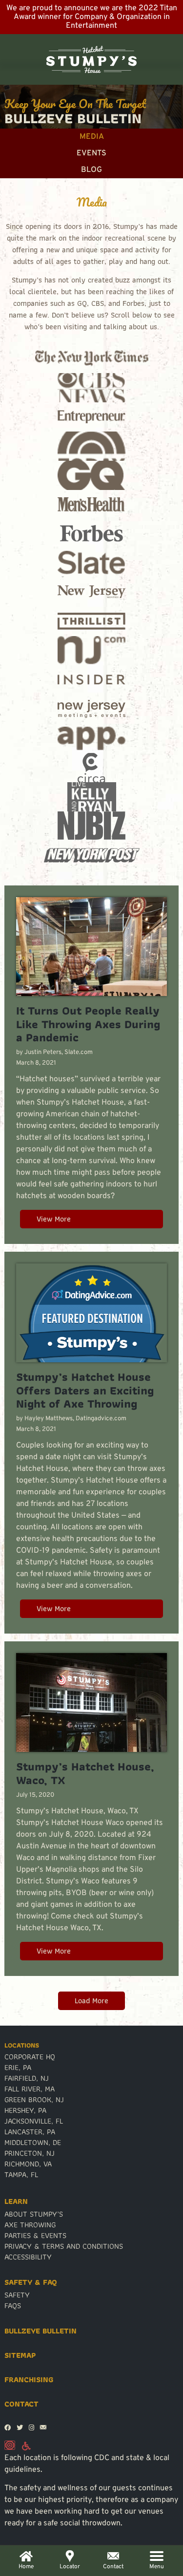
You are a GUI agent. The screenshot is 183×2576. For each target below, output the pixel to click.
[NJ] (91, 651)
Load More (91, 2001)
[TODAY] (91, 446)
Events (91, 153)
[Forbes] (91, 534)
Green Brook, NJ (34, 2100)
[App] (91, 738)
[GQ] (91, 475)
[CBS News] (91, 388)
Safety (17, 2295)
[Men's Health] (91, 505)
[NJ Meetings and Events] (91, 709)
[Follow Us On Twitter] (20, 2428)
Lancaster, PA (30, 2132)
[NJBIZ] (91, 826)
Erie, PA (18, 2068)
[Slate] (91, 563)
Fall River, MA (30, 2089)
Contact (21, 2404)
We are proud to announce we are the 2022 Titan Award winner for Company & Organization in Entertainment (92, 17)
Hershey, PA (25, 2110)
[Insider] (91, 680)
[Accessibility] (26, 2447)
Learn (16, 2201)
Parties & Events (35, 2236)
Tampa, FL (21, 2175)
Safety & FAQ (31, 2282)
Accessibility (28, 2257)
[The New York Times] (91, 358)
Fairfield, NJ (27, 2078)
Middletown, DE (33, 2143)
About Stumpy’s (34, 2214)
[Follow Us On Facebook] (8, 2428)
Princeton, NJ (30, 2153)
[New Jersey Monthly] (91, 592)
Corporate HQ (30, 2057)
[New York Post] (91, 855)
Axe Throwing (30, 2225)
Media (92, 137)
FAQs (13, 2306)
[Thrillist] (91, 621)
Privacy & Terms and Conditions (64, 2246)
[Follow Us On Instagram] (31, 2428)
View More (54, 1219)
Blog (91, 170)
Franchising (29, 2380)
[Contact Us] (43, 2428)
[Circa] (91, 768)
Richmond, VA (28, 2164)
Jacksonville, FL (34, 2121)
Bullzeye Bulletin (41, 2331)
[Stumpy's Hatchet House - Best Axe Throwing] (91, 59)
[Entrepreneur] (91, 417)
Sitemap (20, 2355)
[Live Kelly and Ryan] (91, 797)
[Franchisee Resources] (10, 2447)
